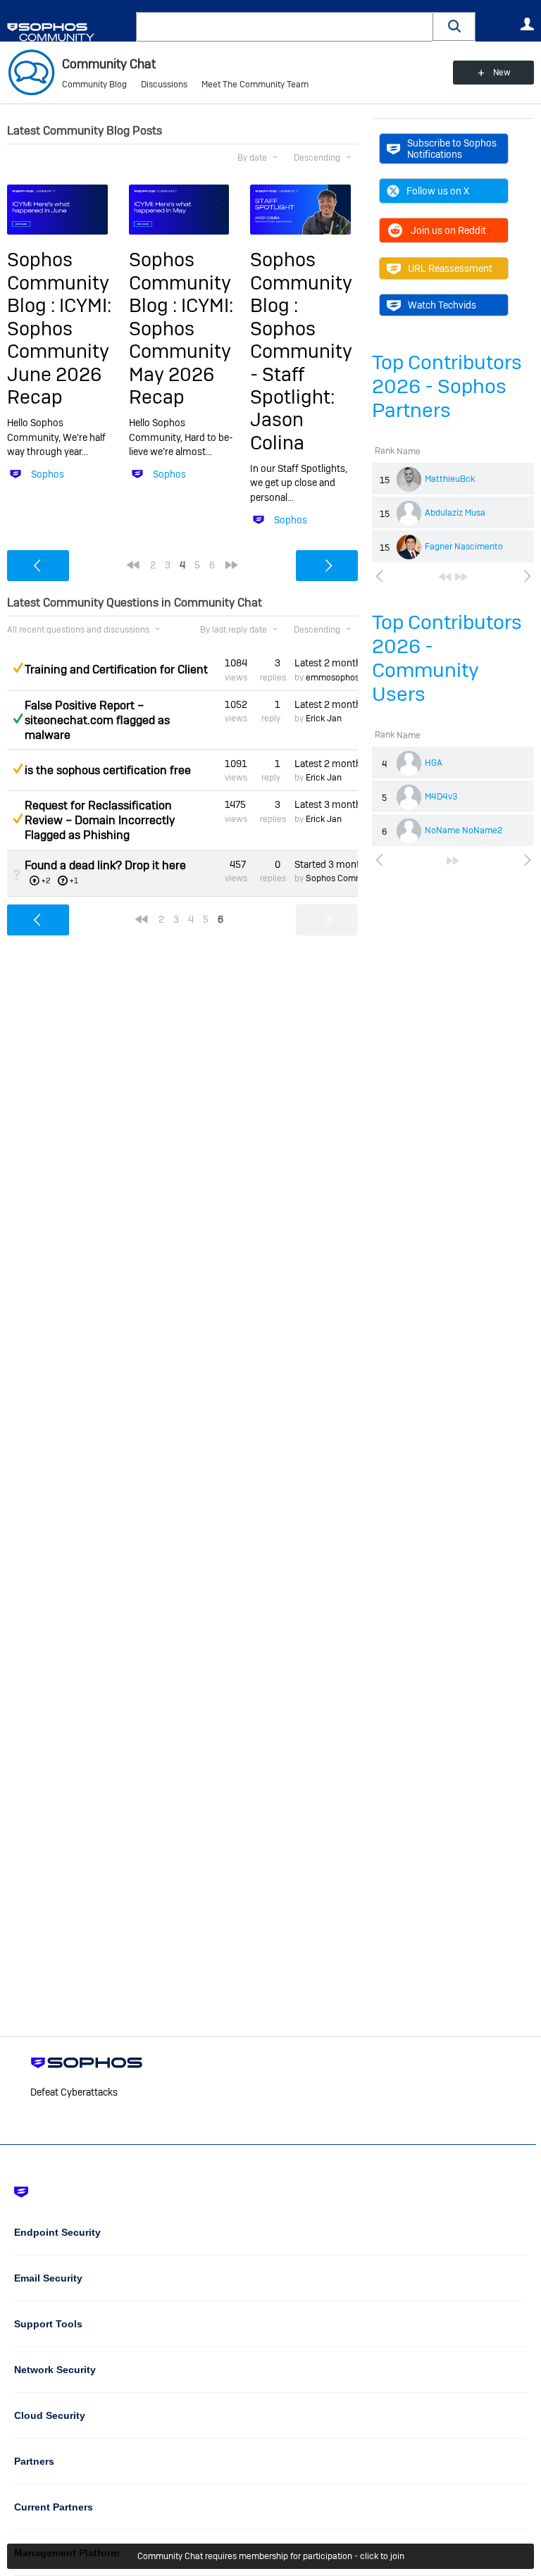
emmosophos (332, 678)
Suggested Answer (18, 668)
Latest (326, 663)
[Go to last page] (461, 577)
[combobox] (285, 27)
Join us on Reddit (448, 230)
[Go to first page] (445, 577)
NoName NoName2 (464, 830)
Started (326, 864)
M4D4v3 (441, 797)
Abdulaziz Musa (455, 513)
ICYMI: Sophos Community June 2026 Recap (59, 351)
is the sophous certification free (108, 770)
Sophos (48, 474)
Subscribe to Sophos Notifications (452, 149)
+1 (74, 881)
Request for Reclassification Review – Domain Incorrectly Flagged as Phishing (100, 820)
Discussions (164, 85)
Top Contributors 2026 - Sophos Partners (447, 386)
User (527, 24)
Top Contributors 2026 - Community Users (447, 658)
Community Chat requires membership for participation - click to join (271, 2556)
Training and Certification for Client (116, 670)
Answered (18, 718)
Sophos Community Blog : (58, 282)
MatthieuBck (450, 479)
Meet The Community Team (255, 85)
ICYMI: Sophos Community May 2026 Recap (181, 351)
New (502, 73)
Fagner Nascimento (464, 547)
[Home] (69, 32)
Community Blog (94, 85)
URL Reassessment (450, 268)
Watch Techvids (442, 305)
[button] (454, 26)
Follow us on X (438, 191)
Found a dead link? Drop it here (105, 865)
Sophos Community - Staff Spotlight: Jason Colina (301, 386)
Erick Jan (324, 718)
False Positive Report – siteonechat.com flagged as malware (97, 720)
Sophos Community (344, 878)
